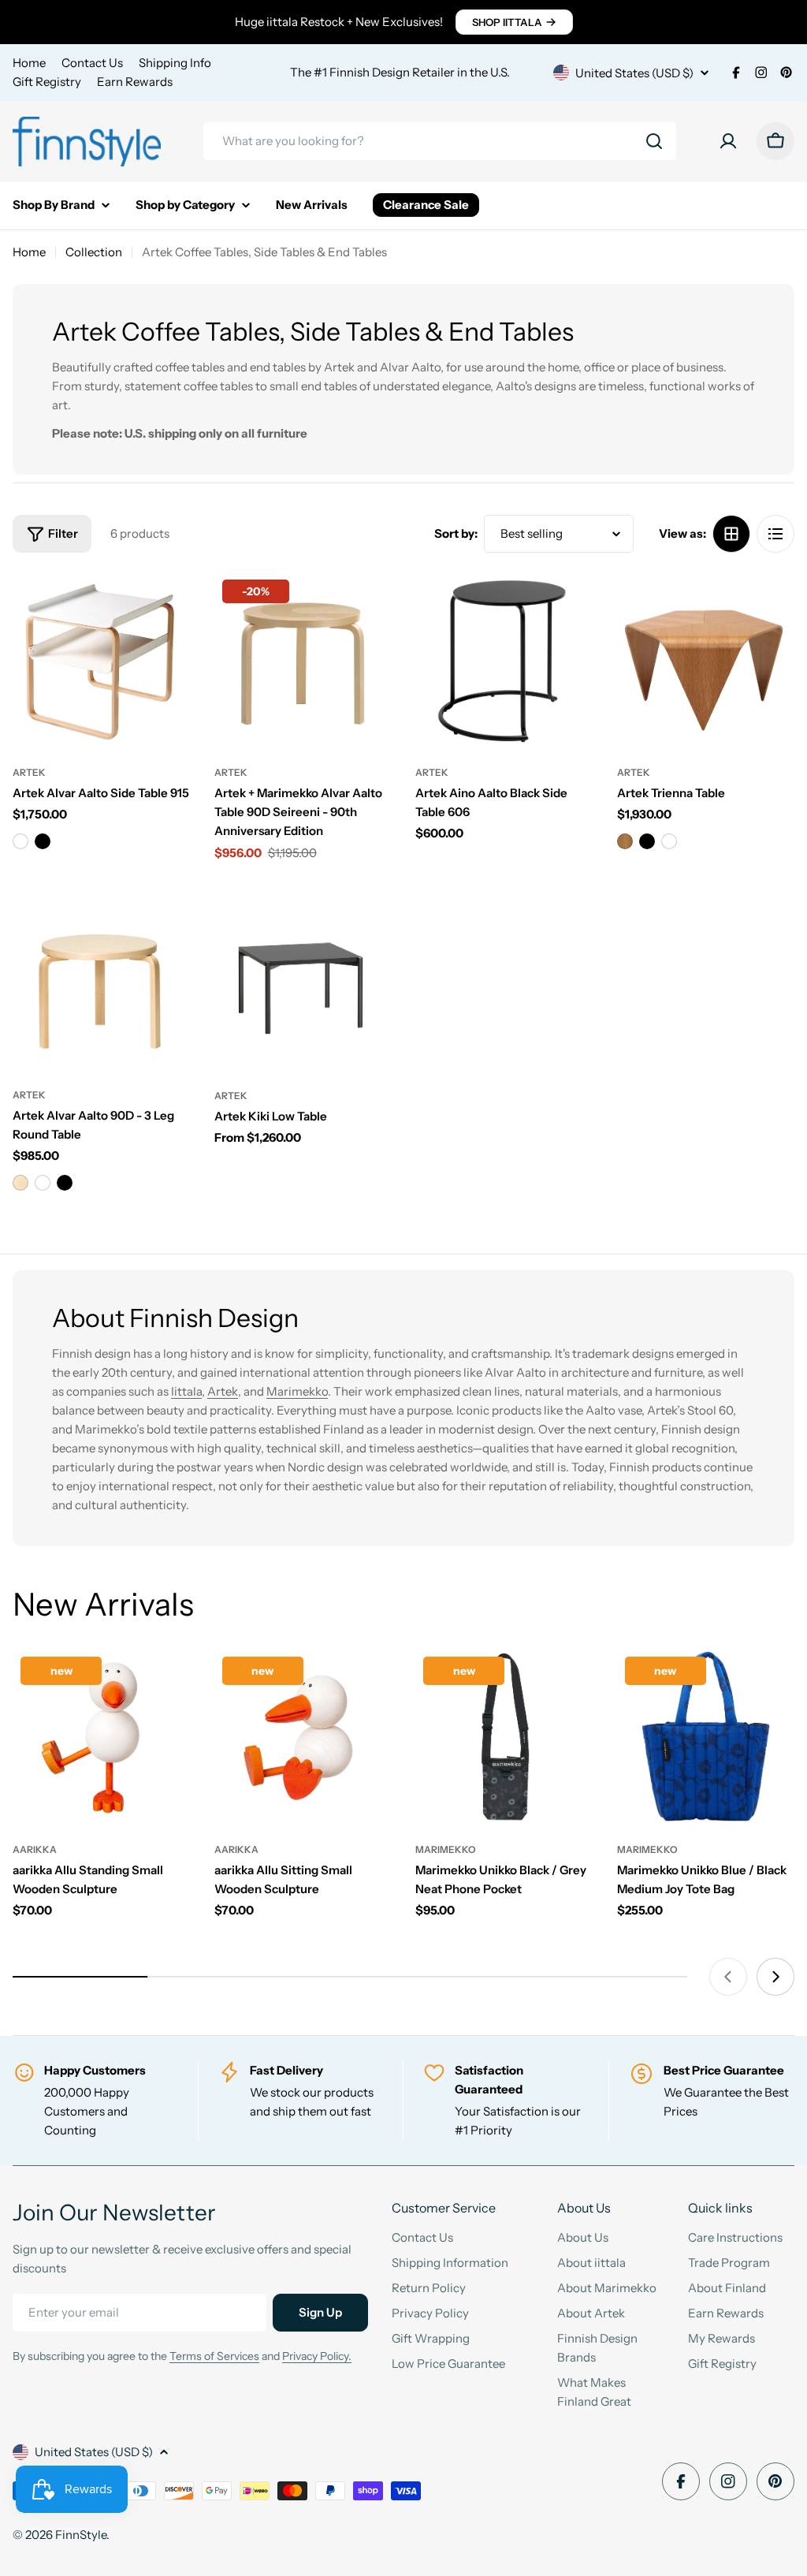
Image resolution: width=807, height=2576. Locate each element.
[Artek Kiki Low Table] (303, 983)
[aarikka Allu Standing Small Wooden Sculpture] (102, 1738)
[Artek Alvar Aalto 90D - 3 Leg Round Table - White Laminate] (43, 1183)
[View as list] (775, 534)
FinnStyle (81, 2535)
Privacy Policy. (317, 2356)
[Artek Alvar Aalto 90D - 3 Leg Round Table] (102, 983)
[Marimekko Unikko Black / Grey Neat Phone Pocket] (504, 1738)
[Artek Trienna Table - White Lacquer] (669, 841)
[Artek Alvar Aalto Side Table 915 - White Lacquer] (20, 841)
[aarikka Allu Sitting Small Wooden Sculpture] (303, 1738)
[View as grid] (731, 534)
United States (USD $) (634, 73)
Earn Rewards (135, 82)
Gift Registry (47, 82)
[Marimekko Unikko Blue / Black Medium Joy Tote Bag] (706, 1738)
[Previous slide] (728, 1977)
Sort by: (456, 533)
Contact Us (92, 63)
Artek (29, 772)
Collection (94, 252)
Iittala (186, 1391)
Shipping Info (175, 63)
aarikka (35, 1849)
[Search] (654, 141)
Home (29, 63)
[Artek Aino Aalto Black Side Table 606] (504, 661)
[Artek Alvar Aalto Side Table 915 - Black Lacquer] (43, 841)
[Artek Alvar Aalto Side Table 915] (102, 661)
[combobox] (440, 141)
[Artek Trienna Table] (706, 661)
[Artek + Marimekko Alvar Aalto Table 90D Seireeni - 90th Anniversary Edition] (303, 661)
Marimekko (297, 1391)
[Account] (728, 141)
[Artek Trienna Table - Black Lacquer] (647, 841)
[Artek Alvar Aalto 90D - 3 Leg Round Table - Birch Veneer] (20, 1183)
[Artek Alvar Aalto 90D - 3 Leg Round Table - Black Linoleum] (65, 1183)
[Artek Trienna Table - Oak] (625, 841)
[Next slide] (775, 1977)
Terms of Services (214, 2356)
